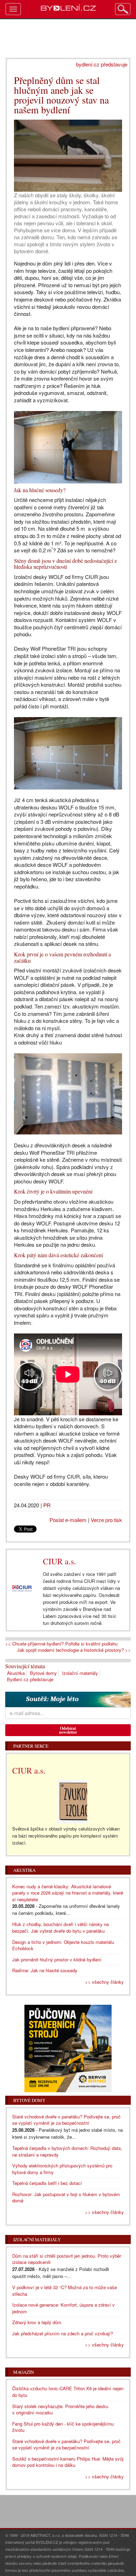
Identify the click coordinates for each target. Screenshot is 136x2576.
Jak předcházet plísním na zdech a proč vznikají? (63, 2333)
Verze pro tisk (106, 1520)
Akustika (16, 1673)
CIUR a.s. (59, 1561)
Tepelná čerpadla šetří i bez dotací (47, 2183)
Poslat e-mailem (68, 1520)
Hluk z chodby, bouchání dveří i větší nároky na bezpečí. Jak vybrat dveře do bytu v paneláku (61, 1927)
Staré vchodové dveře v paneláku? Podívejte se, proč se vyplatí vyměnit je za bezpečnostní (66, 2120)
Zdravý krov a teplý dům (37, 2322)
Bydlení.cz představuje (30, 1679)
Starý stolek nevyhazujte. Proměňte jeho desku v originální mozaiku (60, 2409)
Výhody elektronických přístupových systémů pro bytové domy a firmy (62, 2169)
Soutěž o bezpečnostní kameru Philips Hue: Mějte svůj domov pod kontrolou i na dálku (68, 2462)
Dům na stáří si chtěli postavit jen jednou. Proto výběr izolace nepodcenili (67, 2259)
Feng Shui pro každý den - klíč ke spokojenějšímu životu (63, 2427)
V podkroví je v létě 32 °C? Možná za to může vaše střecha (65, 2291)
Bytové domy (43, 1673)
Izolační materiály (80, 1673)
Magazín (24, 2372)
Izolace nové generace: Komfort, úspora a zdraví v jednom (63, 2308)
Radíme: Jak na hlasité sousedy (45, 1970)
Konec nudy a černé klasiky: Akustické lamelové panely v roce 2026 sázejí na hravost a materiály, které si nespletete (68, 1893)
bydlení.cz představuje (102, 64)
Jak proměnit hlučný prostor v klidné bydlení (57, 1959)
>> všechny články (104, 1982)
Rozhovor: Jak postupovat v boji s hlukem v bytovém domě (66, 2198)
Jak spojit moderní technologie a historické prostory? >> (74, 1650)
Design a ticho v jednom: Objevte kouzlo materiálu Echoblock (63, 1945)
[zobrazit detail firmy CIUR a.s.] (22, 1588)
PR (47, 1505)
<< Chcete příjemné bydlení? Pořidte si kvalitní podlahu (61, 1644)
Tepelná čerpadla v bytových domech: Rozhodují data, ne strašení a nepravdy (67, 2151)
